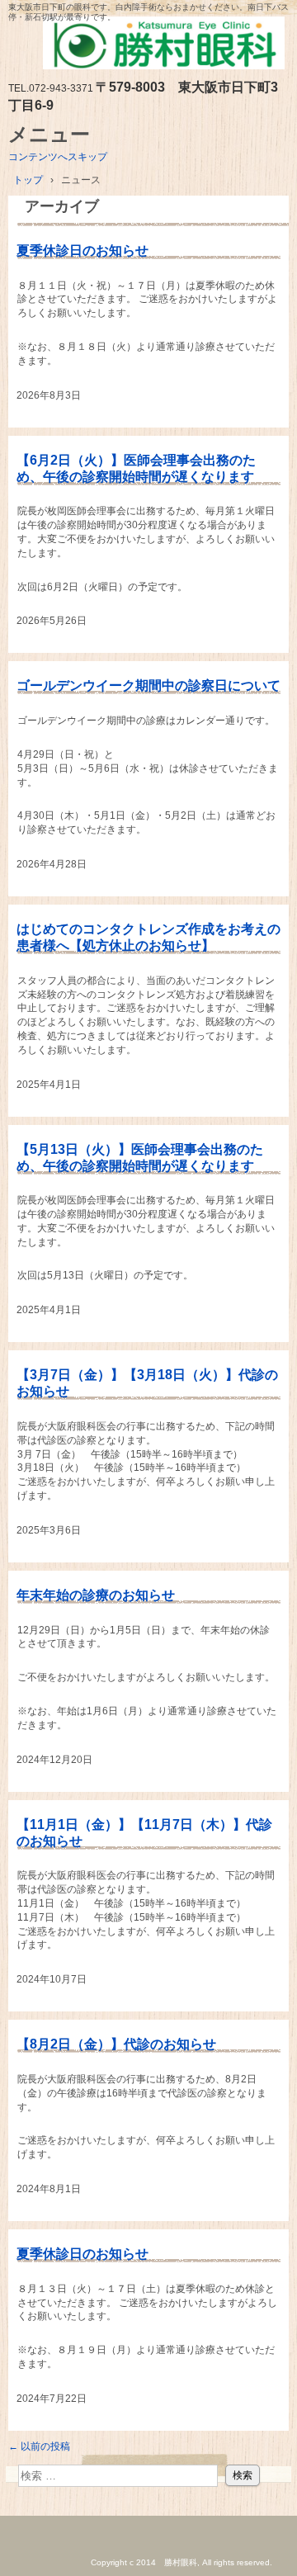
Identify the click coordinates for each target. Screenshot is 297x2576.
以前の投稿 (39, 2446)
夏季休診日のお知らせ (82, 251)
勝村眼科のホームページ (148, 47)
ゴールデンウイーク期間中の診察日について (148, 685)
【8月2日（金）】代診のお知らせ (116, 2044)
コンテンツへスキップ (58, 157)
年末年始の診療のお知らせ (96, 1595)
